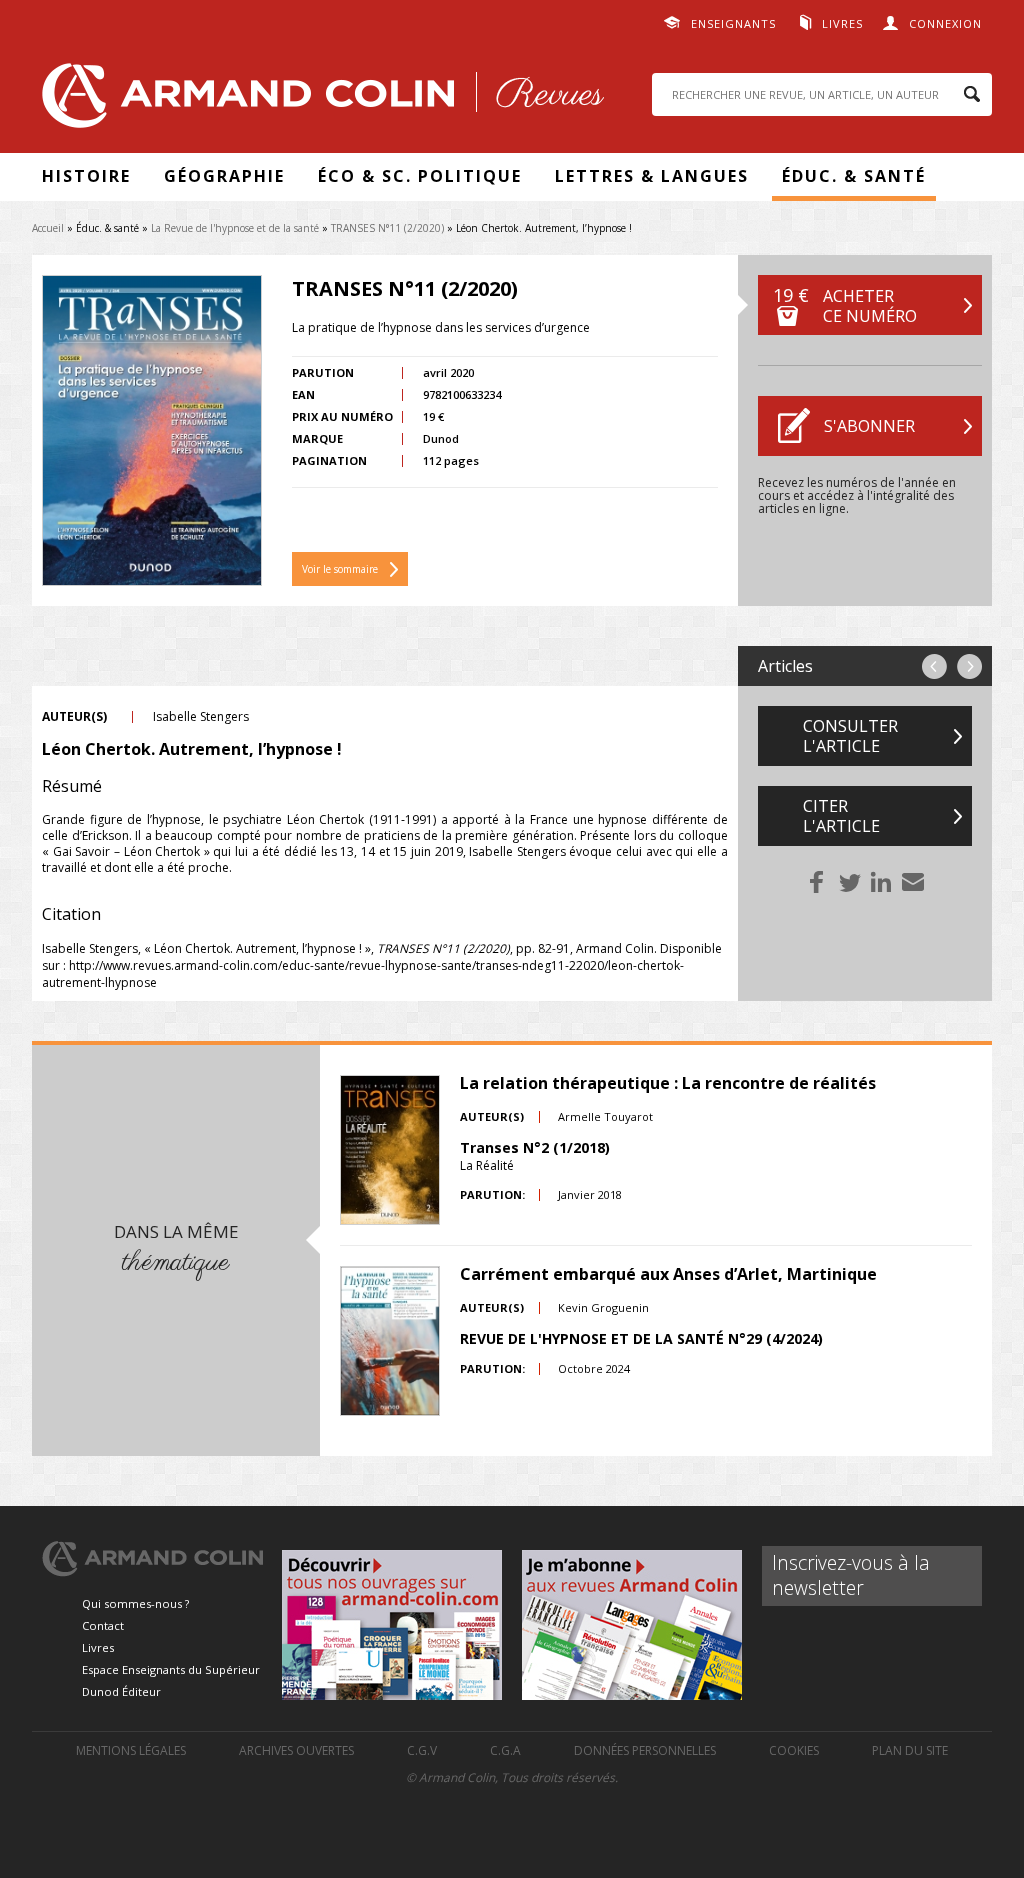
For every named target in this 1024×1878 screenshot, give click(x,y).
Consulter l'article (850, 736)
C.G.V (422, 1750)
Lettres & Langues (652, 176)
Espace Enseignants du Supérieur (171, 1669)
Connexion (945, 23)
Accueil (48, 228)
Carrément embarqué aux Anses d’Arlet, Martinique (668, 1274)
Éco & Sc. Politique (420, 176)
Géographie (224, 176)
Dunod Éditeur (121, 1691)
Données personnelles (645, 1750)
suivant (969, 666)
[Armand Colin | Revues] (318, 100)
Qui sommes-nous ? (135, 1603)
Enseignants (733, 23)
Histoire (86, 176)
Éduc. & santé (854, 176)
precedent (934, 666)
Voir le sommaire (340, 569)
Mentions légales (131, 1750)
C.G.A (505, 1750)
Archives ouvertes (296, 1750)
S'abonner (869, 426)
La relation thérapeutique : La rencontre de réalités (668, 1083)
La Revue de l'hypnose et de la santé (235, 228)
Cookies (794, 1750)
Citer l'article (841, 816)
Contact (103, 1625)
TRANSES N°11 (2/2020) (387, 228)
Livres (842, 23)
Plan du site (910, 1750)
